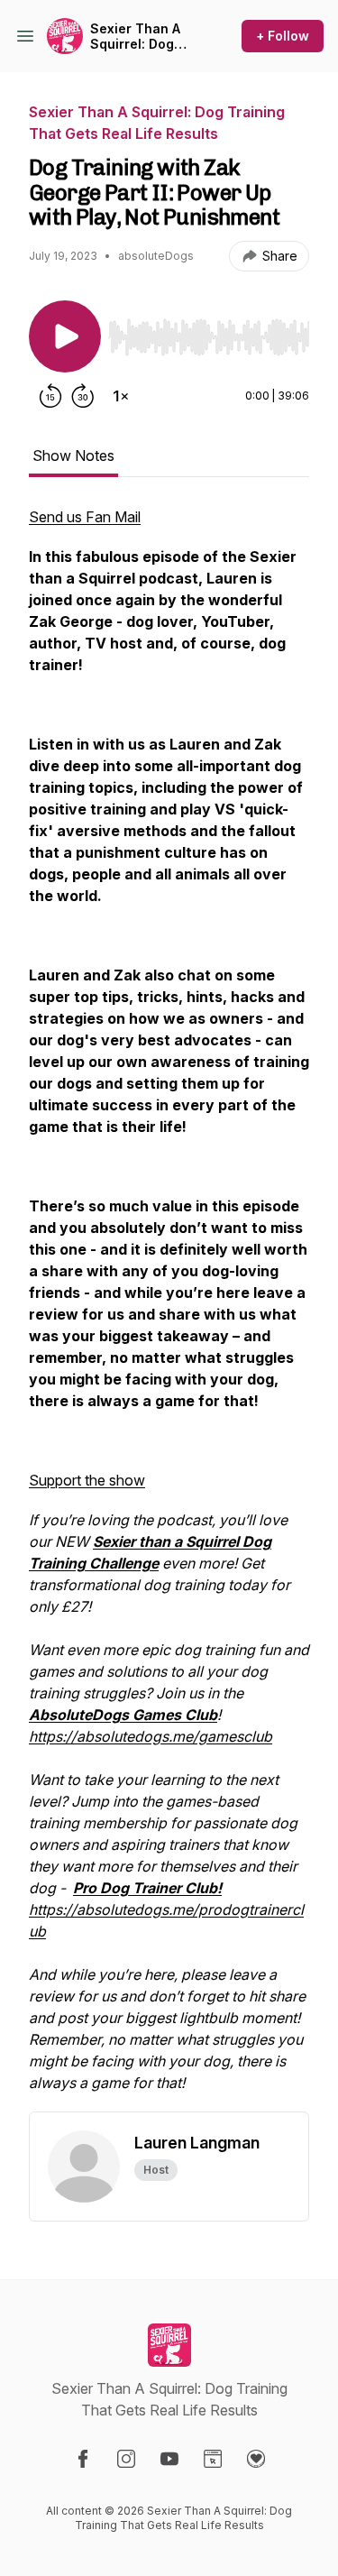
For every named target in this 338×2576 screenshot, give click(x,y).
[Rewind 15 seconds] (50, 396)
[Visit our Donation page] (256, 2459)
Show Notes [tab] (73, 455)
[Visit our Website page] (213, 2459)
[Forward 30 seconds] (83, 396)
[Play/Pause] (65, 336)
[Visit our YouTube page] (169, 2459)
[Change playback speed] (121, 396)
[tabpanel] (169, 1309)
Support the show (87, 1480)
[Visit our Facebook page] (83, 2459)
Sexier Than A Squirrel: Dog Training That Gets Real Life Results (135, 37)
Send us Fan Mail (85, 517)
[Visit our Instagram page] (126, 2459)
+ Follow (283, 36)
